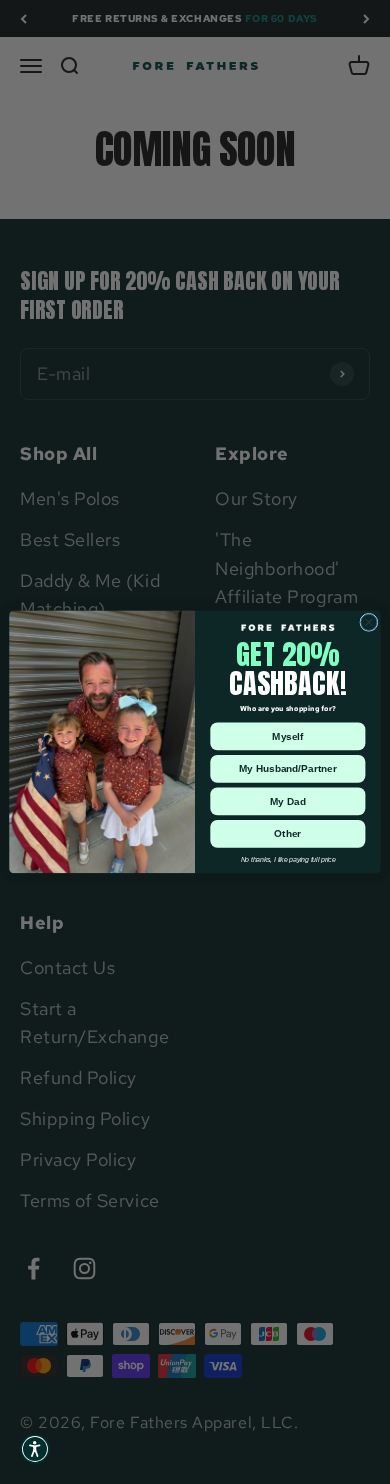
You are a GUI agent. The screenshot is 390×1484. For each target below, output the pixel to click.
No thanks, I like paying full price (288, 859)
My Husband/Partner (288, 769)
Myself (287, 736)
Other (287, 834)
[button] (35, 1449)
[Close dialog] (369, 622)
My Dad (288, 801)
